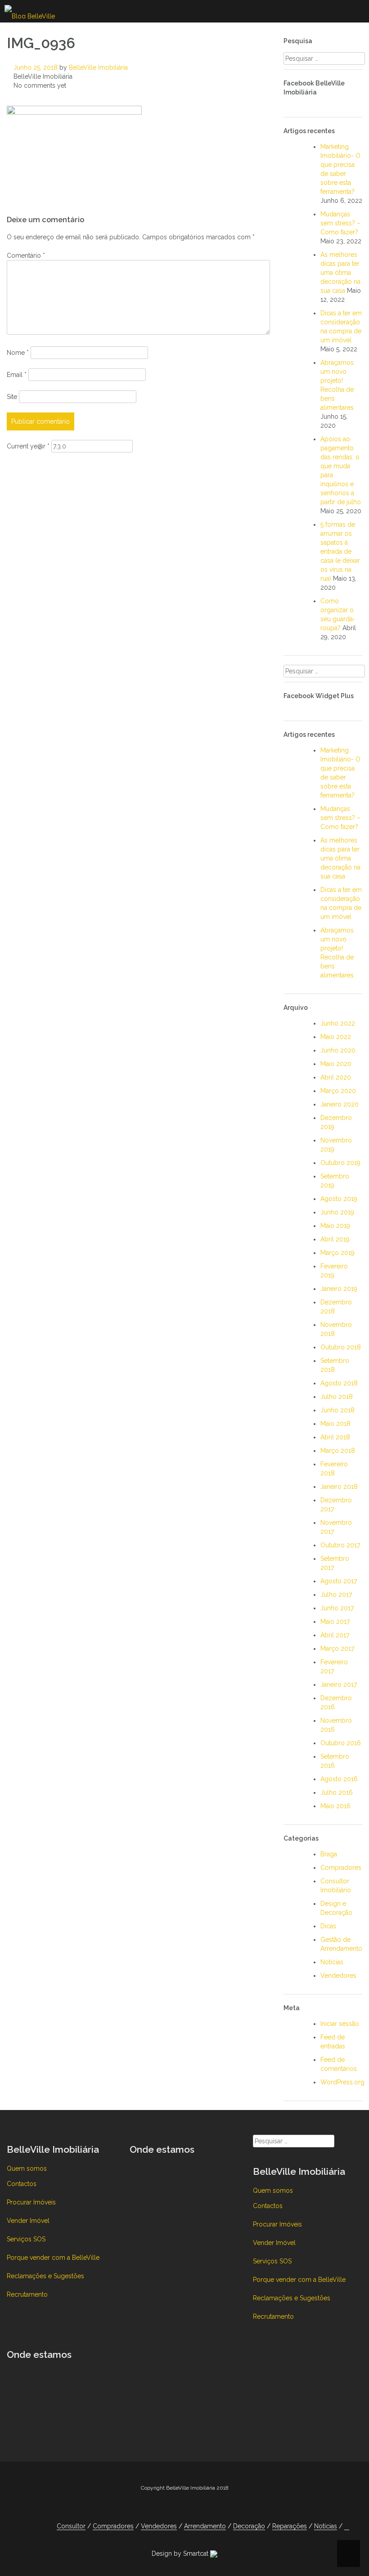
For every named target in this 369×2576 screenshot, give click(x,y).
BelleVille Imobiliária (98, 67)
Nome (18, 353)
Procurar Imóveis (31, 2202)
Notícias (332, 1962)
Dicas (328, 1926)
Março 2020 (338, 1091)
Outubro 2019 (340, 1163)
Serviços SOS (26, 2239)
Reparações (290, 2526)
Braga (329, 1854)
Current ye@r (28, 446)
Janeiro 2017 (339, 1684)
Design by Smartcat (181, 2554)
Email (17, 375)
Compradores (341, 1868)
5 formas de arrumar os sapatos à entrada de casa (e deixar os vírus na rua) (340, 551)
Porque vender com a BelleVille (53, 2258)
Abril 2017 (335, 1635)
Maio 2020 (336, 1064)
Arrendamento (205, 2526)
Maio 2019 (335, 1226)
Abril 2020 (336, 1077)
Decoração (249, 2526)
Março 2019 (337, 1253)
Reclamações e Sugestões (45, 2276)
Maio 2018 (335, 1424)
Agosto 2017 (339, 1581)
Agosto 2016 (339, 1779)
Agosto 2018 (339, 1383)
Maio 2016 (335, 1806)
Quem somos (27, 2168)
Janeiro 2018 (339, 1487)
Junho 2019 (337, 1212)
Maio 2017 (335, 1622)
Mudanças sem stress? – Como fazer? (340, 223)
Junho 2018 (337, 1410)
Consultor (71, 2526)
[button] (347, 2526)
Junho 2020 (338, 1050)
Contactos (22, 2184)
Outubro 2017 (340, 1545)
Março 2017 (337, 1649)
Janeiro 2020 (340, 1104)
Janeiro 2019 (339, 1289)
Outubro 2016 (341, 1743)
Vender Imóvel (28, 2221)
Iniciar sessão (340, 2024)
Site (12, 397)
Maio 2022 (336, 1037)
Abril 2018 (335, 1437)
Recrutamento (27, 2294)
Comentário (26, 255)
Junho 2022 (338, 1023)
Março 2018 (338, 1451)
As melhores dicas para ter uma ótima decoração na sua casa (340, 273)
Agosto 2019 (339, 1199)
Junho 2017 (337, 1608)
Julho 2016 (337, 1792)
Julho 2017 (336, 1595)
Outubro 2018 (341, 1347)
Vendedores (338, 1976)
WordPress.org (342, 2082)
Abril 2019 (335, 1239)
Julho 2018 (337, 1397)
